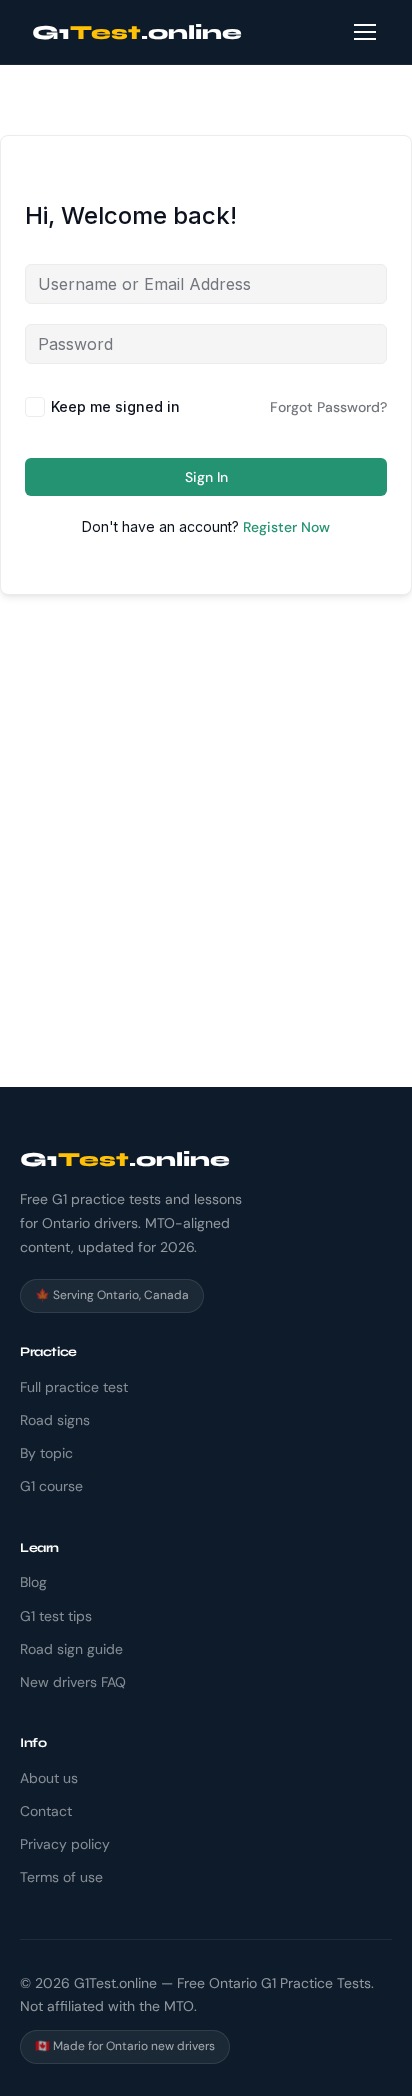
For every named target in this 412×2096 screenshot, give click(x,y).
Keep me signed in (115, 406)
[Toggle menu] (365, 32)
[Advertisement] (206, 871)
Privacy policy (65, 1844)
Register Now (286, 527)
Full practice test (74, 1387)
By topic (46, 1453)
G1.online (137, 32)
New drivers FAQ (73, 1682)
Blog (33, 1582)
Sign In (206, 477)
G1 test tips (56, 1616)
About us (49, 1778)
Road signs (55, 1420)
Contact (46, 1811)
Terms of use (61, 1877)
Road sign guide (71, 1649)
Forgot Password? (328, 407)
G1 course (51, 1486)
